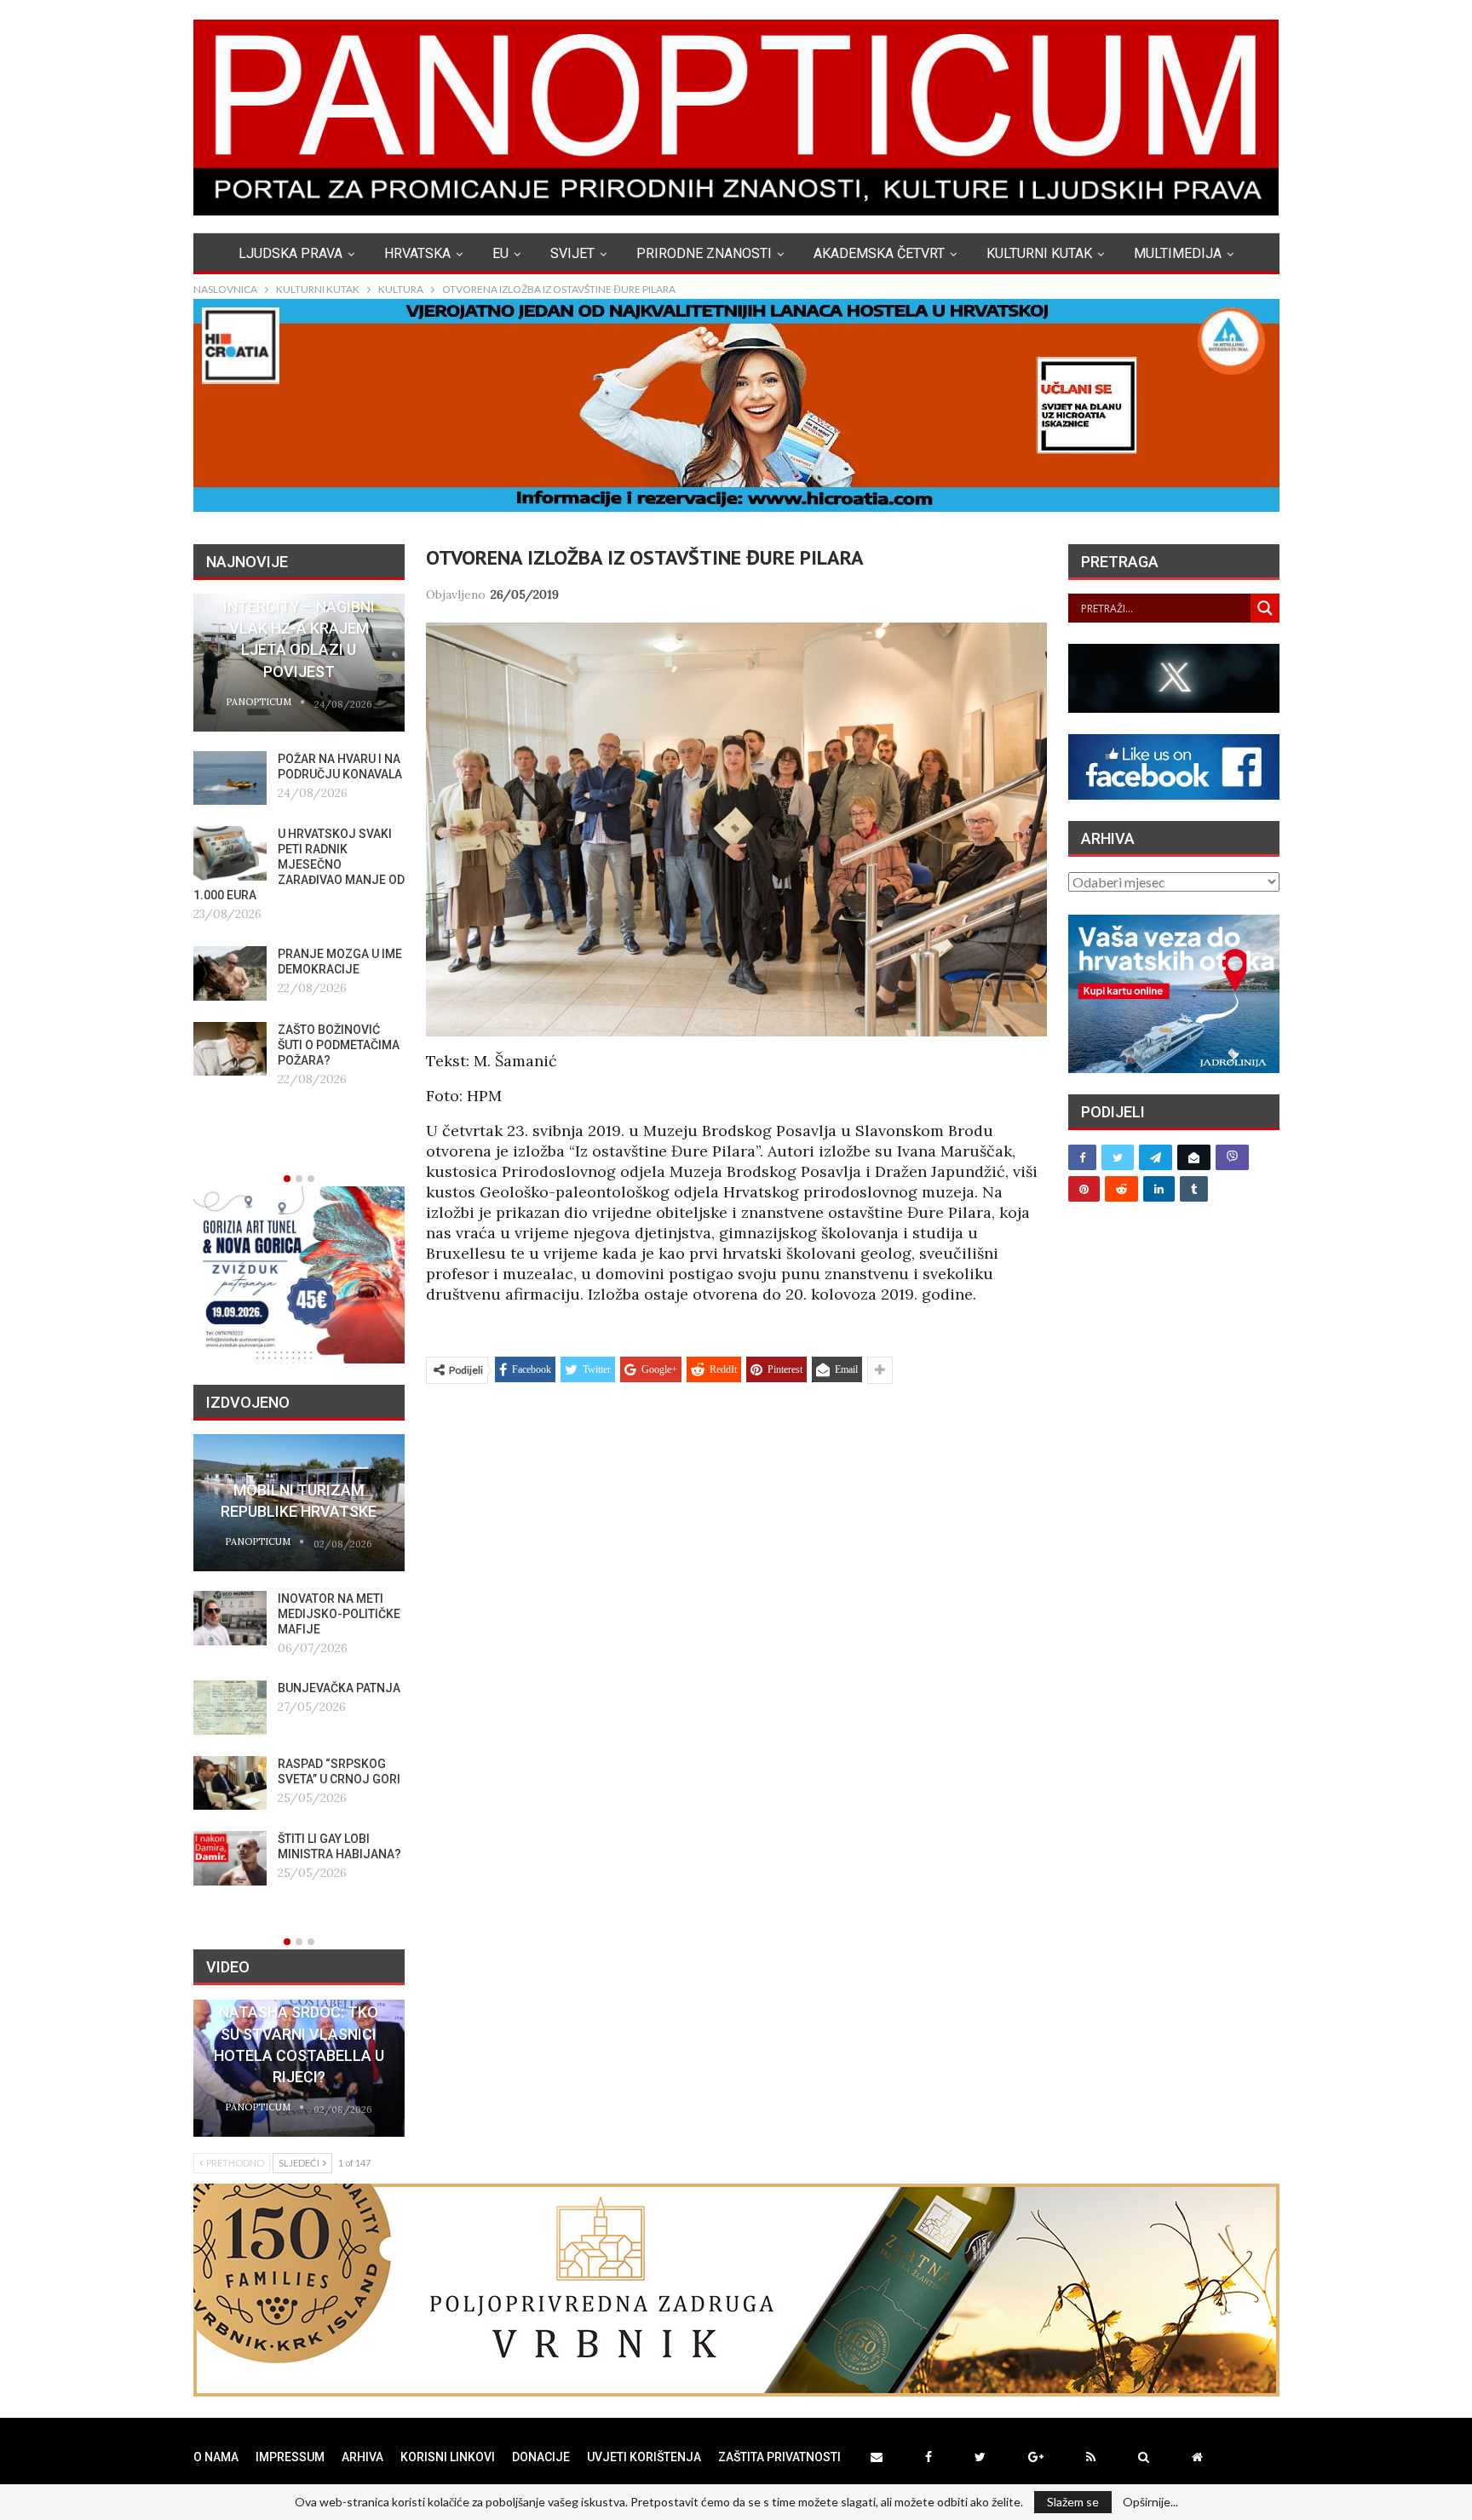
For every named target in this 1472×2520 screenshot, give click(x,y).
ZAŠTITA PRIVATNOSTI (779, 2457)
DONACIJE (541, 2457)
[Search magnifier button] (1265, 608)
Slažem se (1073, 2502)
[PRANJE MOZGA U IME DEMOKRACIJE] (230, 973)
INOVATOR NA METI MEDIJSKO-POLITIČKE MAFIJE (339, 1614)
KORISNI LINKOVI (448, 2457)
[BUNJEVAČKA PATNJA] (230, 1708)
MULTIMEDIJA (1178, 253)
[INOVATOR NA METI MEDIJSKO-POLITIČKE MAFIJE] (230, 1618)
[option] (299, 841)
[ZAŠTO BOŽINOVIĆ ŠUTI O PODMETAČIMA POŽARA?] (230, 1049)
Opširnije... (1150, 2502)
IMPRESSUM (290, 2457)
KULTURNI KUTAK (1039, 253)
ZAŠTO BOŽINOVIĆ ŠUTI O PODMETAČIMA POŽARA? (339, 1045)
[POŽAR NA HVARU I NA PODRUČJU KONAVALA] (230, 778)
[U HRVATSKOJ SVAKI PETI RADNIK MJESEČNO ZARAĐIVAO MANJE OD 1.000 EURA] (230, 853)
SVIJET (572, 253)
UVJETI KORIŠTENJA (644, 2457)
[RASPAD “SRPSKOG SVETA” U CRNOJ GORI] (230, 1783)
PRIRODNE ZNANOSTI (704, 253)
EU (500, 253)
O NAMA (216, 2457)
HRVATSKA (417, 253)
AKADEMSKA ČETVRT (879, 253)
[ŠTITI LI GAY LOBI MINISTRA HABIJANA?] (230, 1858)
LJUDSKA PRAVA (290, 253)
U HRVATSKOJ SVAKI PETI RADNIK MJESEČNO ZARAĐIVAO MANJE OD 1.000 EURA (299, 864)
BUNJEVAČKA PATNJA (339, 1688)
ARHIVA (362, 2457)
